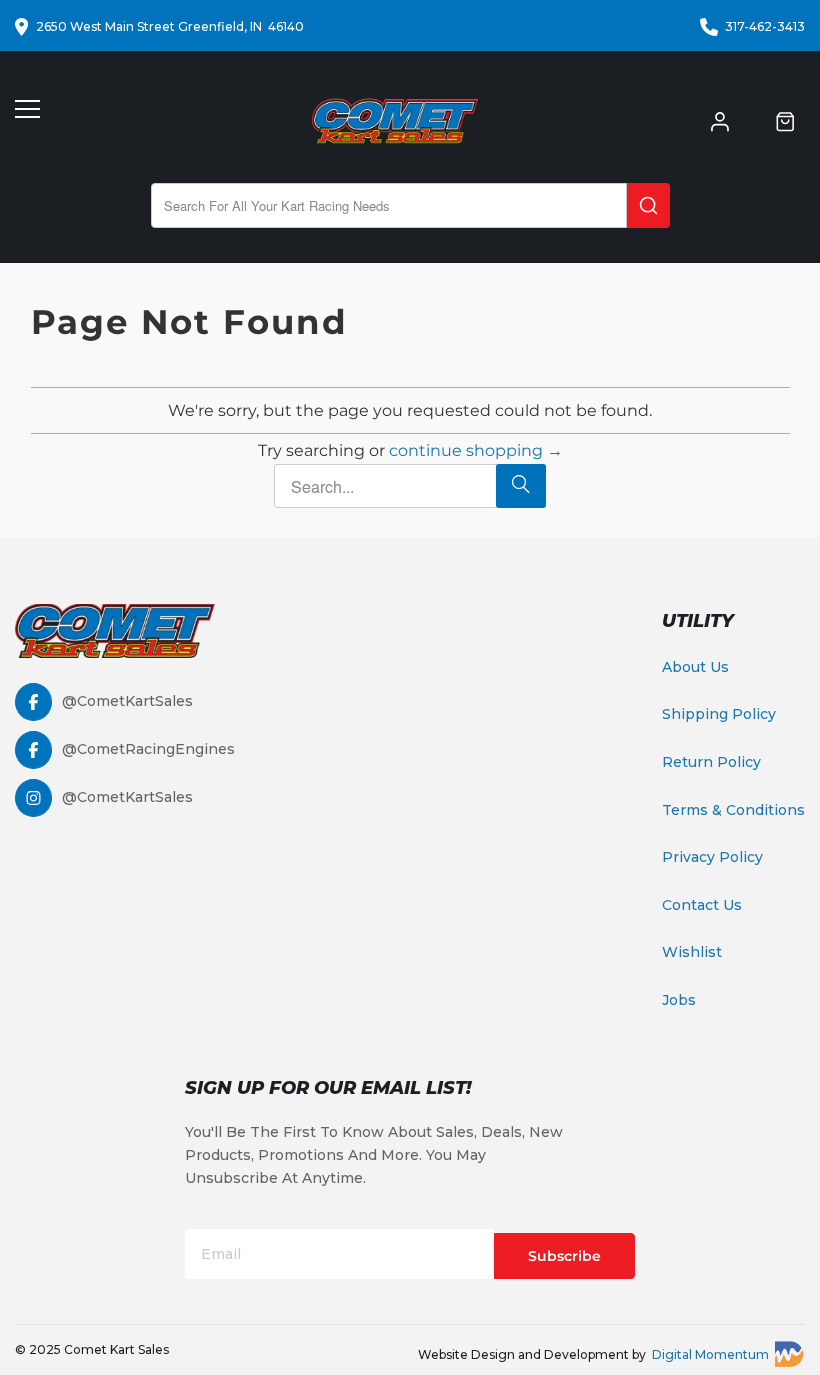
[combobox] (389, 205)
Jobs (679, 1000)
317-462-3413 (765, 26)
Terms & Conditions (733, 810)
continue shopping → (476, 450)
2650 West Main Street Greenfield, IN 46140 (170, 26)
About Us (695, 667)
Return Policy (711, 762)
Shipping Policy (719, 714)
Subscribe (564, 1256)
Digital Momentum (710, 1354)
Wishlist (692, 952)
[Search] (648, 205)
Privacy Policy (712, 857)
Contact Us (702, 905)
